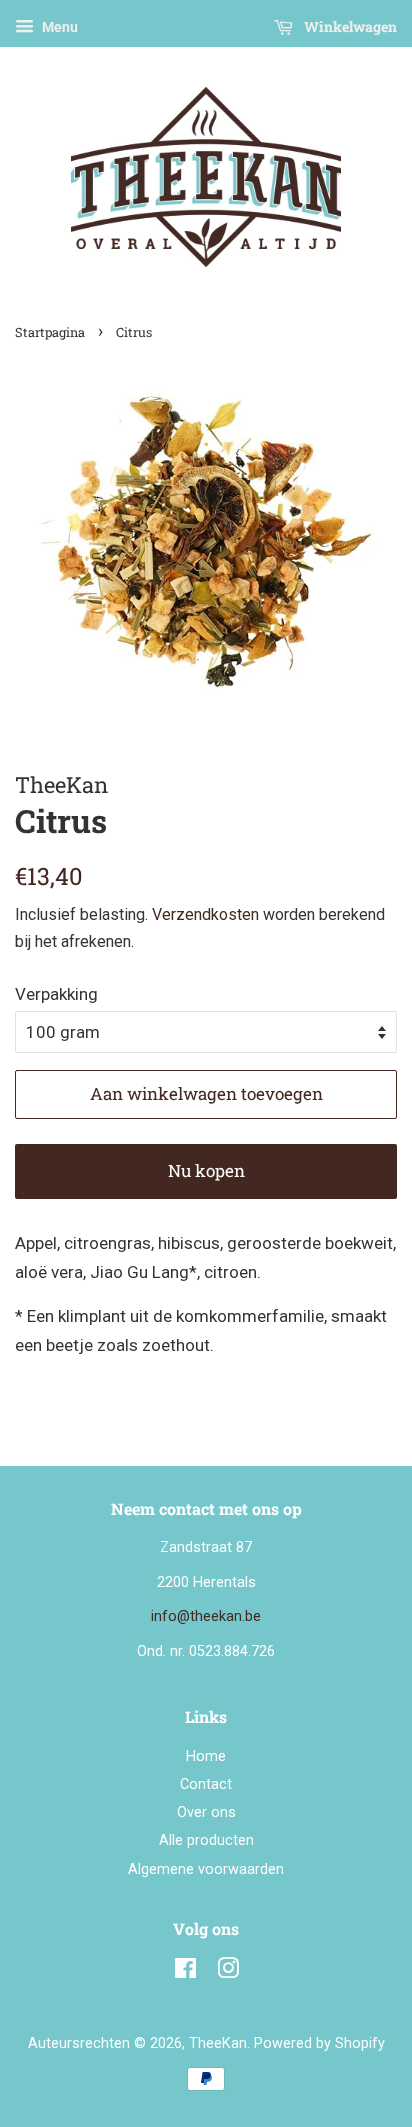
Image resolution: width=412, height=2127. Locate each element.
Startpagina (50, 332)
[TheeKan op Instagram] (228, 1972)
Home (206, 1756)
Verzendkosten (205, 914)
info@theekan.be (206, 1616)
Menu (58, 27)
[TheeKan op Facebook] (185, 1972)
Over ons (206, 1812)
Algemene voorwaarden (206, 1869)
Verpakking (56, 994)
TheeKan (218, 2043)
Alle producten (206, 1840)
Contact (206, 1784)
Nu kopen (206, 1170)
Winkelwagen (349, 26)
